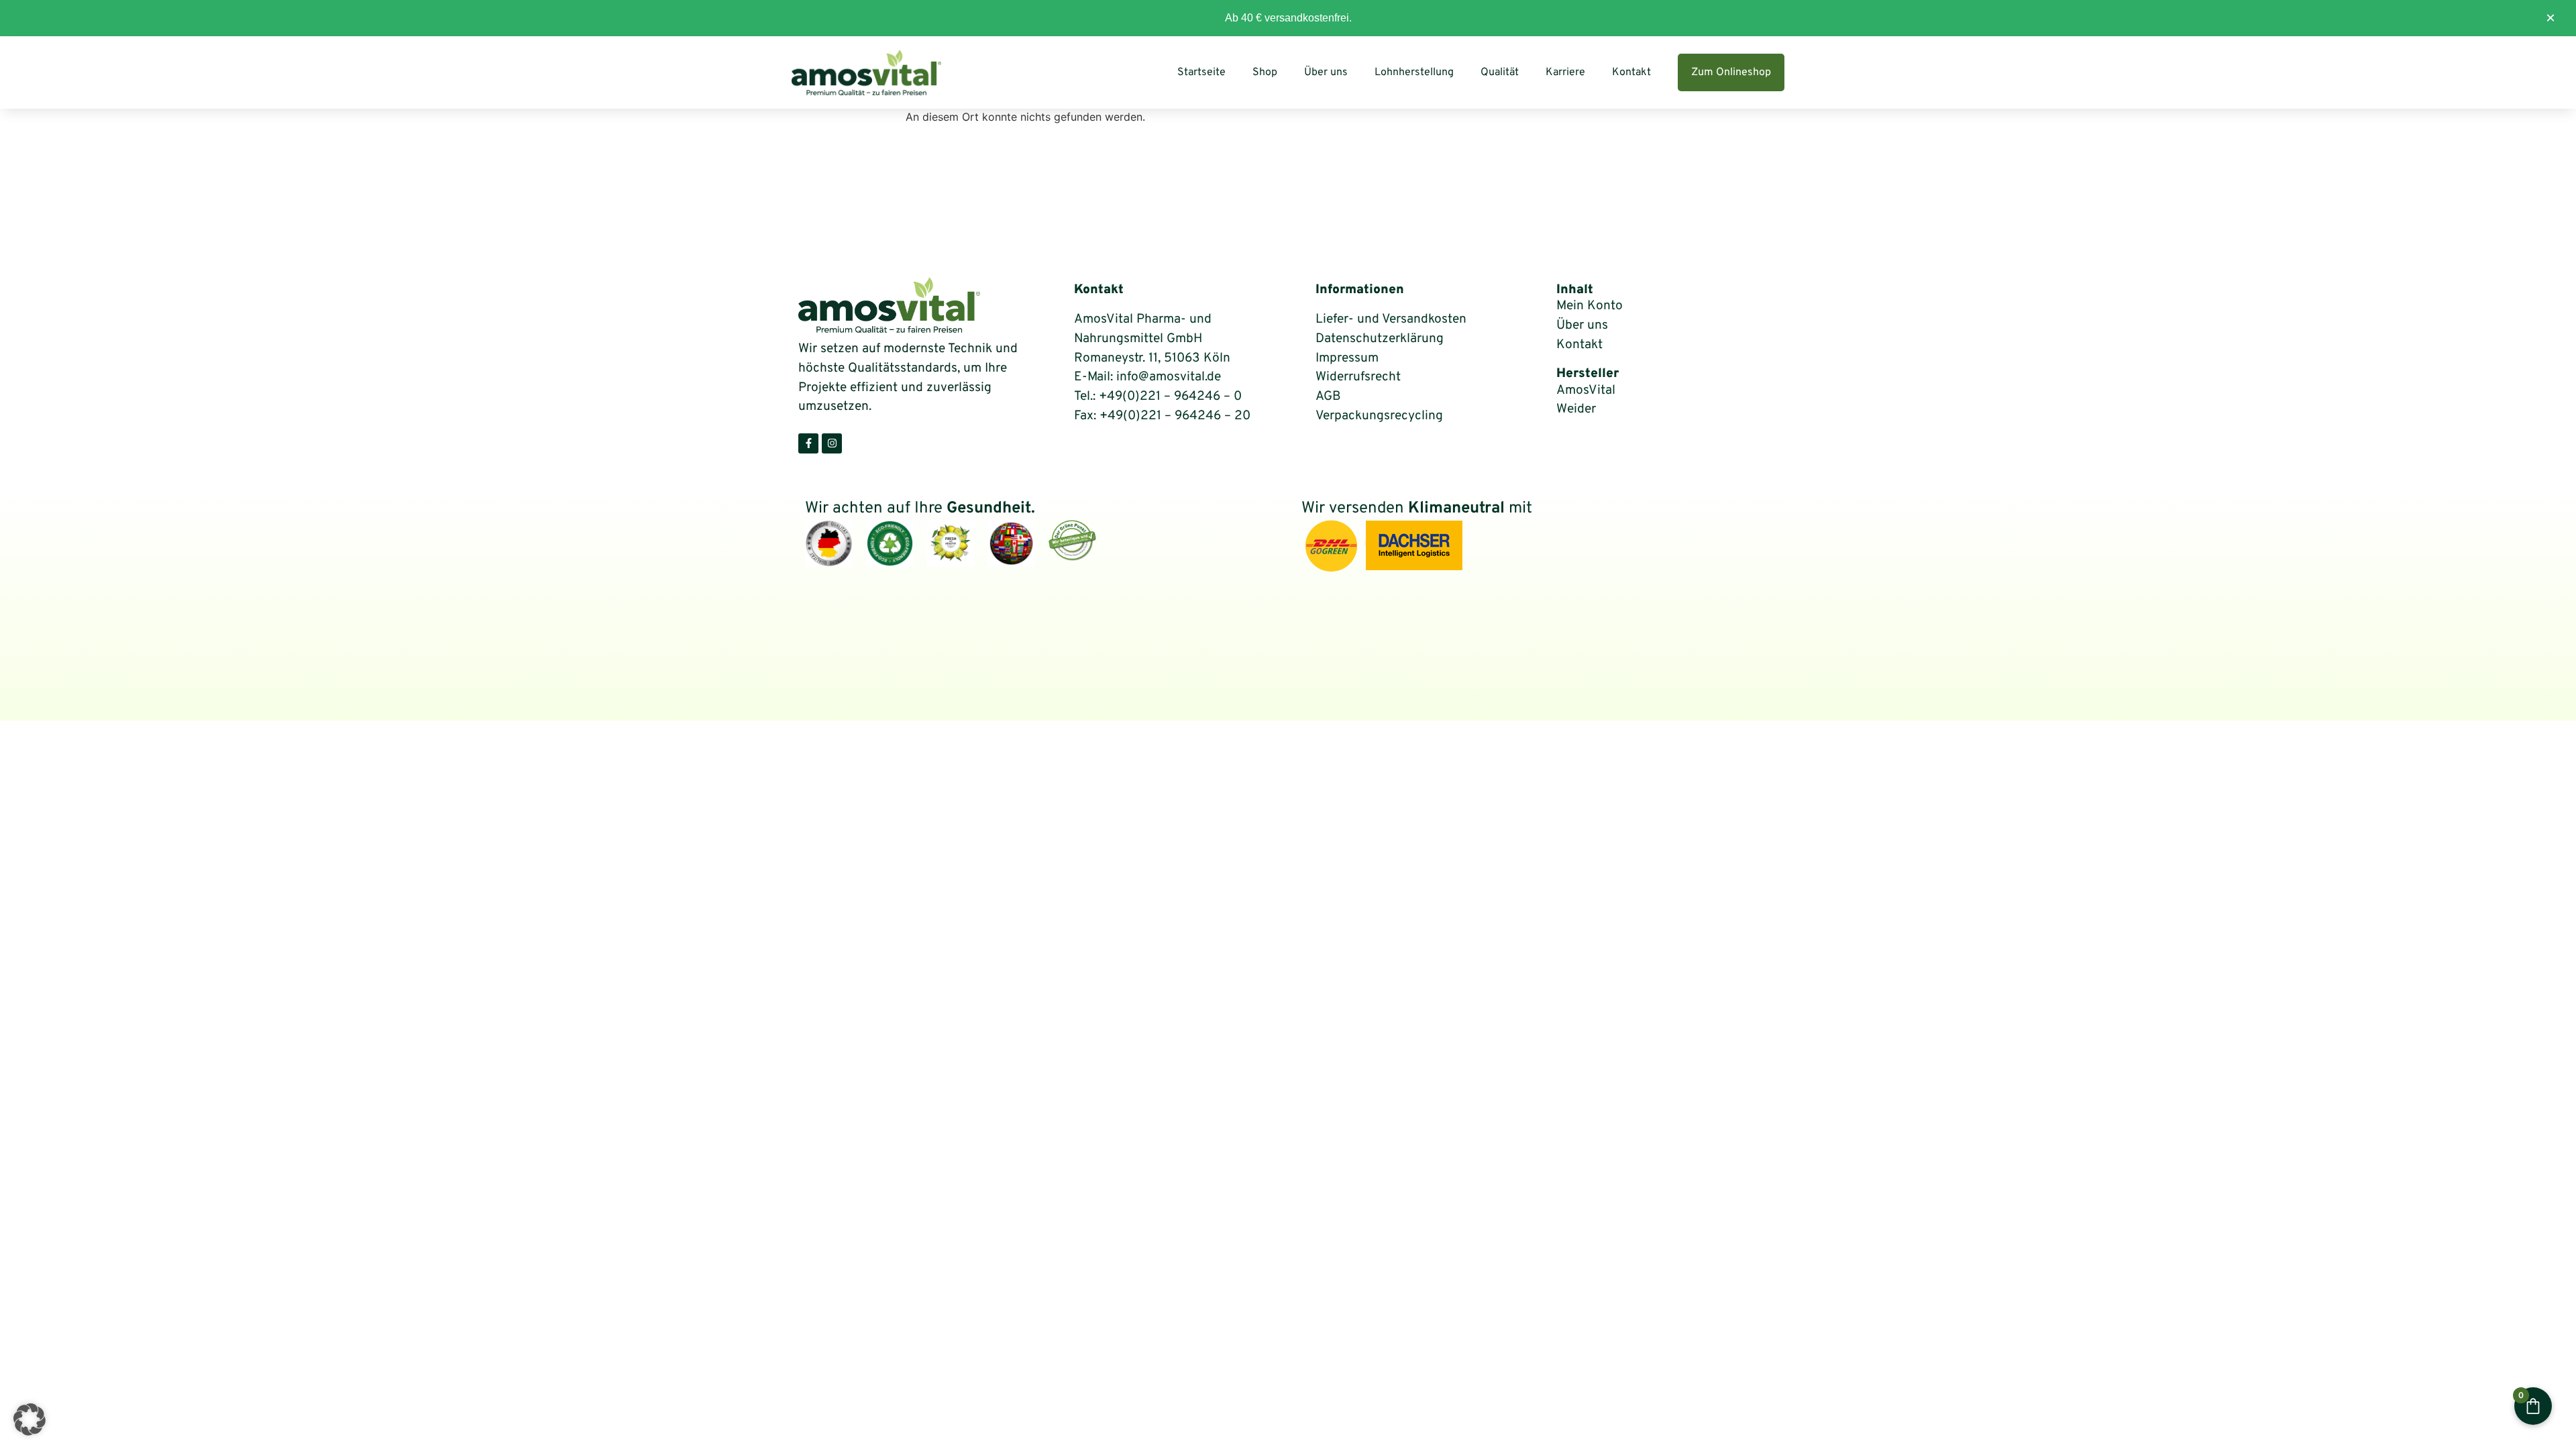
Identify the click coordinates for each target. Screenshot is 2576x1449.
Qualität (1500, 72)
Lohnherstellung (1414, 72)
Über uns (1326, 72)
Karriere (1565, 72)
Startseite (1201, 72)
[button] (30, 1419)
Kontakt (1631, 72)
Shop (1265, 72)
